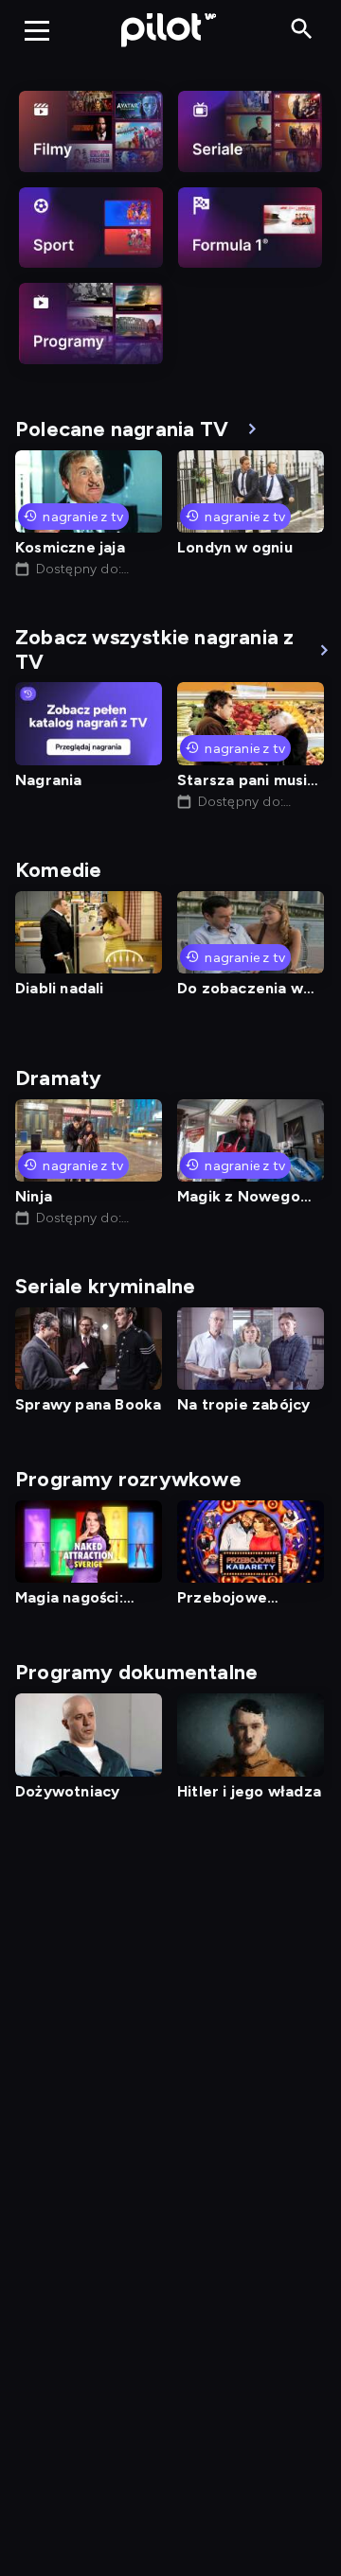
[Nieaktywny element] (91, 131)
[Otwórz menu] (37, 30)
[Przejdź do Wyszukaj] (302, 30)
